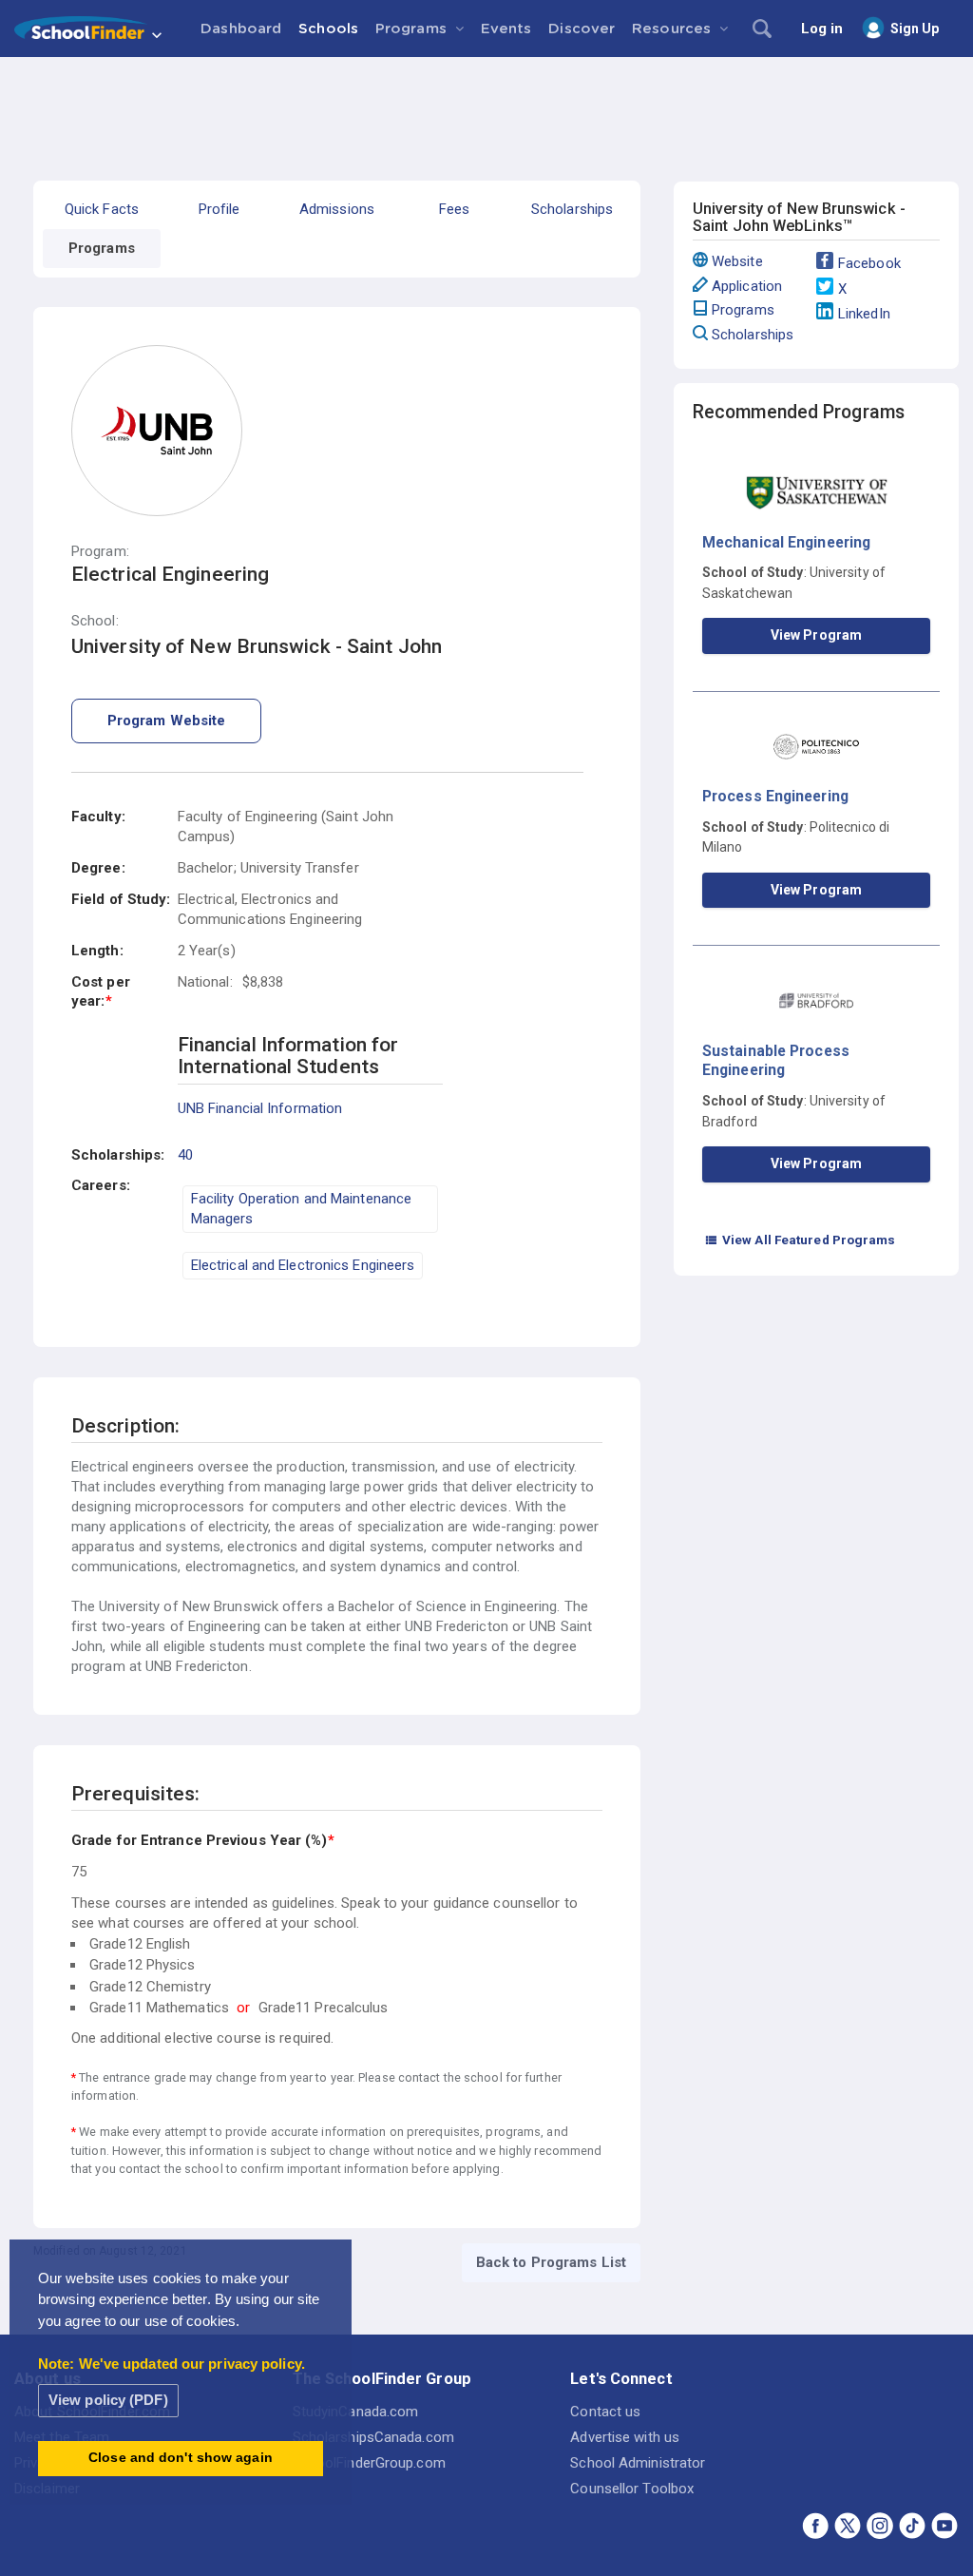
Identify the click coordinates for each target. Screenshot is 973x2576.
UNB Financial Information (260, 1108)
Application (747, 286)
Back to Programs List (551, 2262)
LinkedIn (864, 314)
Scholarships (753, 335)
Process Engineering (775, 796)
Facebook (869, 263)
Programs (743, 310)
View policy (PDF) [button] (108, 2400)
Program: (100, 552)
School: (95, 621)
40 (185, 1155)
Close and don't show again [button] (181, 2458)
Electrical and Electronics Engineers (303, 1265)
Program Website (167, 721)
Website (737, 261)
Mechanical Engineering (786, 542)
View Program (816, 635)
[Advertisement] (486, 109)
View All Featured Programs (800, 1240)
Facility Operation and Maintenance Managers (301, 1209)
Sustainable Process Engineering (776, 1060)
